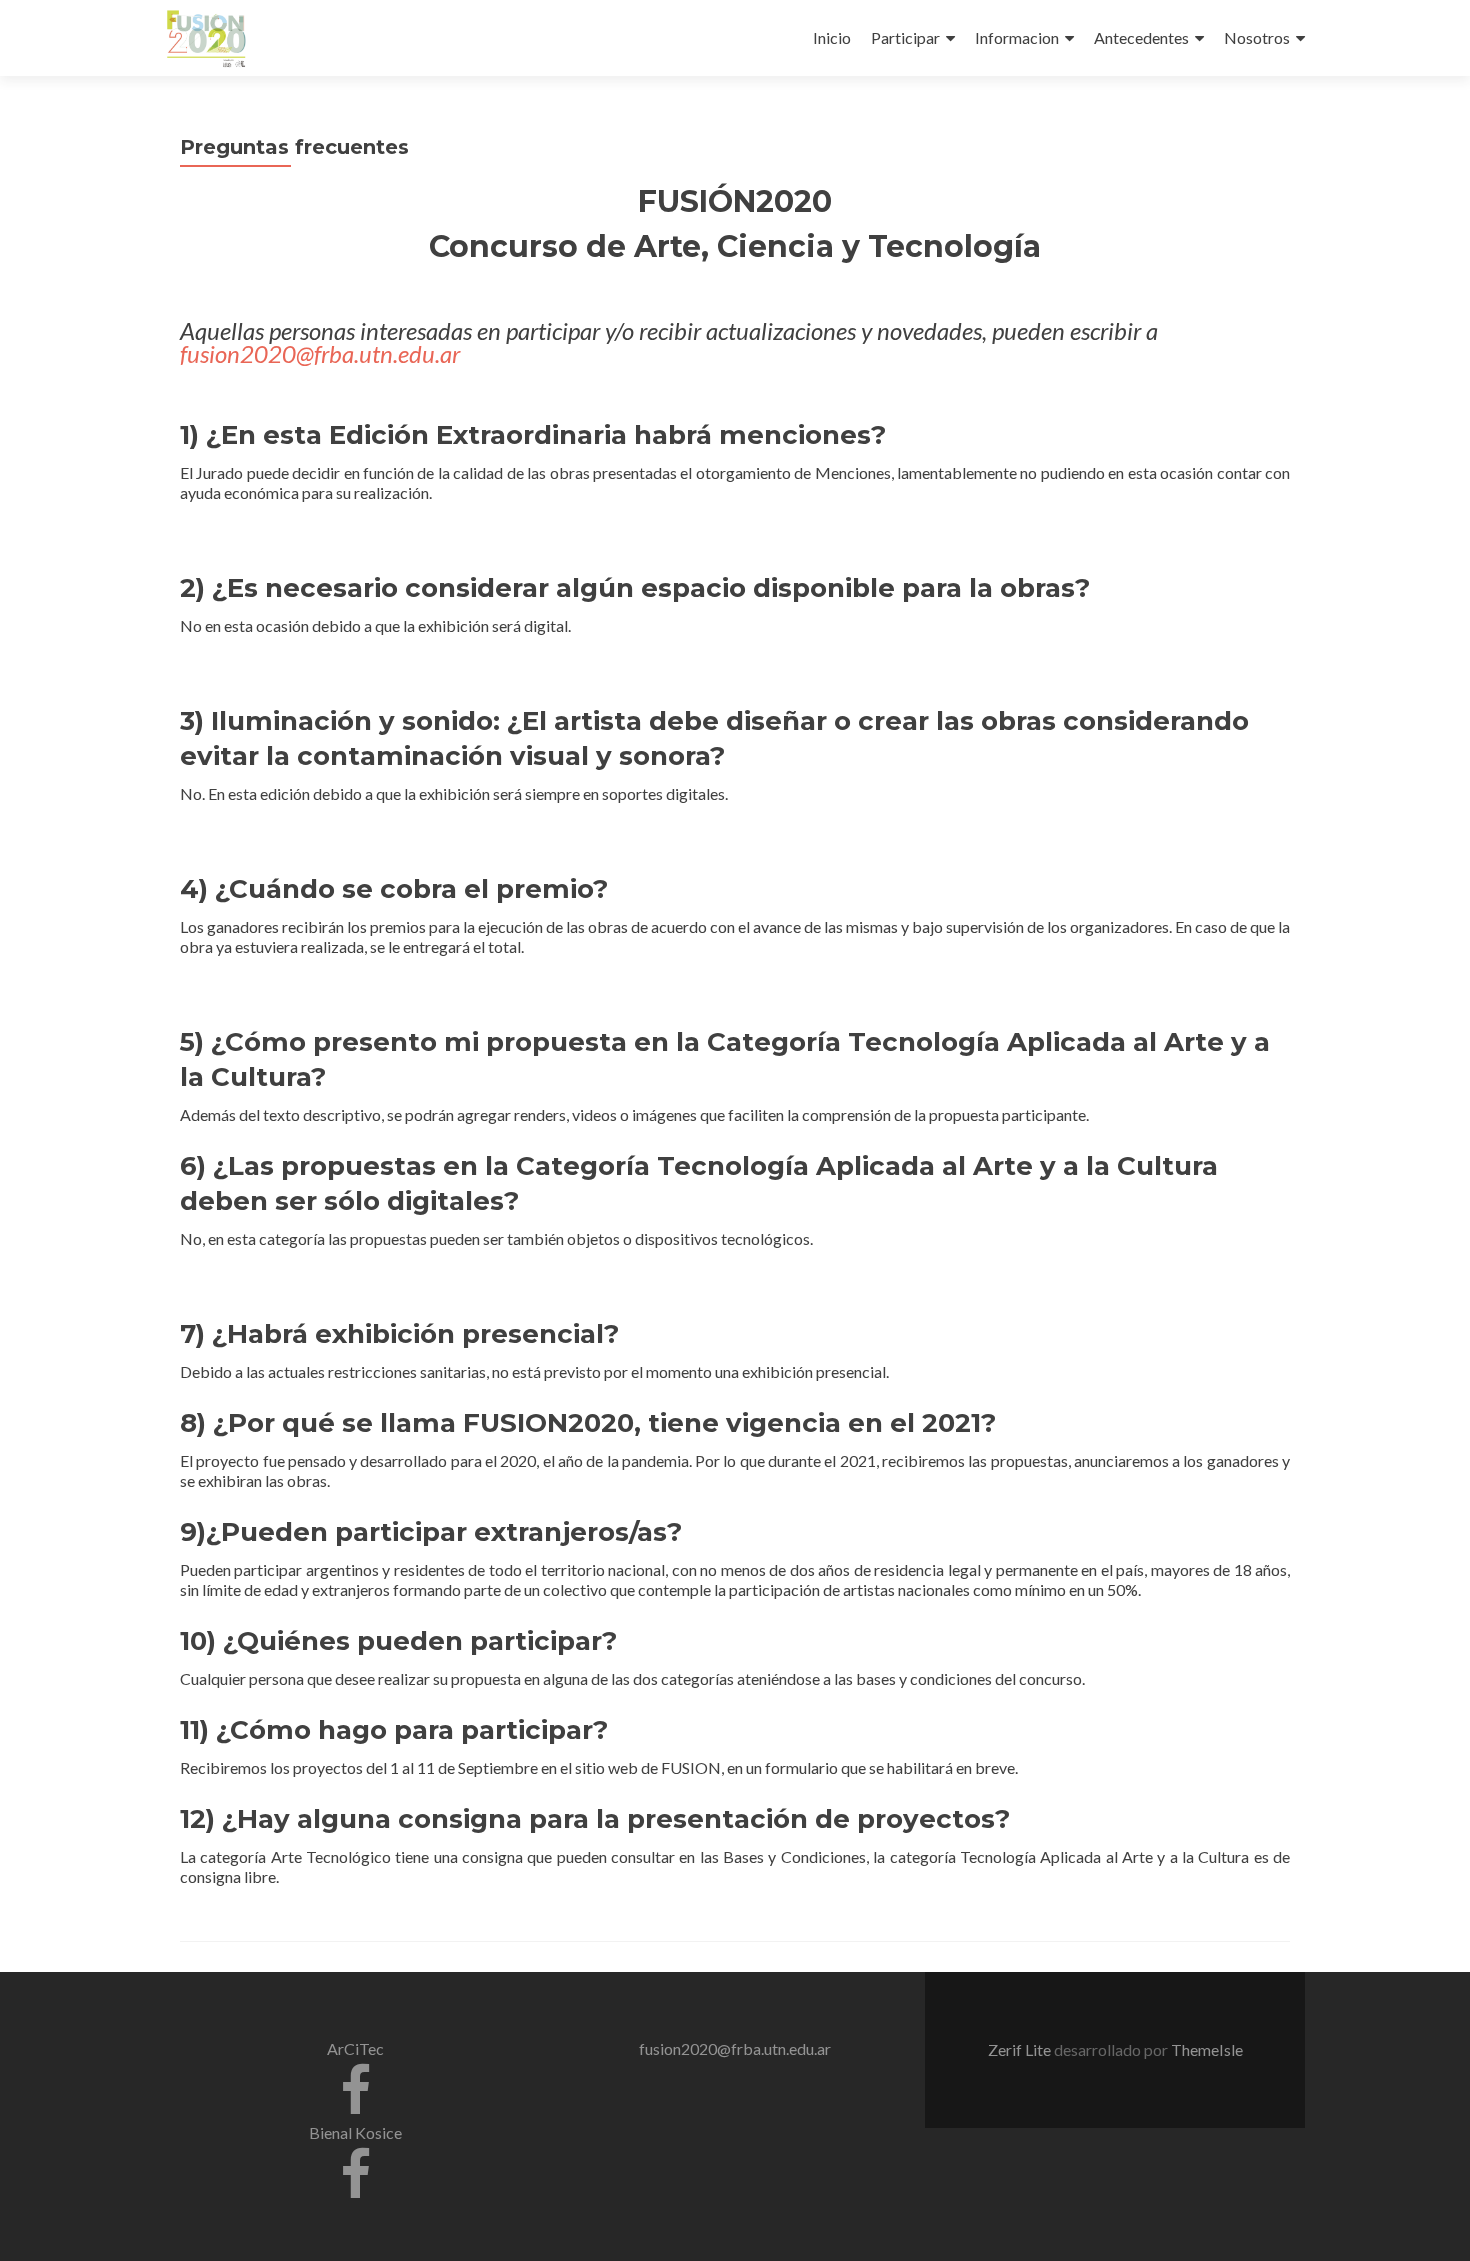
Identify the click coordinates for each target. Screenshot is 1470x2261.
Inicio (832, 37)
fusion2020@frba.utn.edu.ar (320, 353)
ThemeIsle (1207, 2049)
